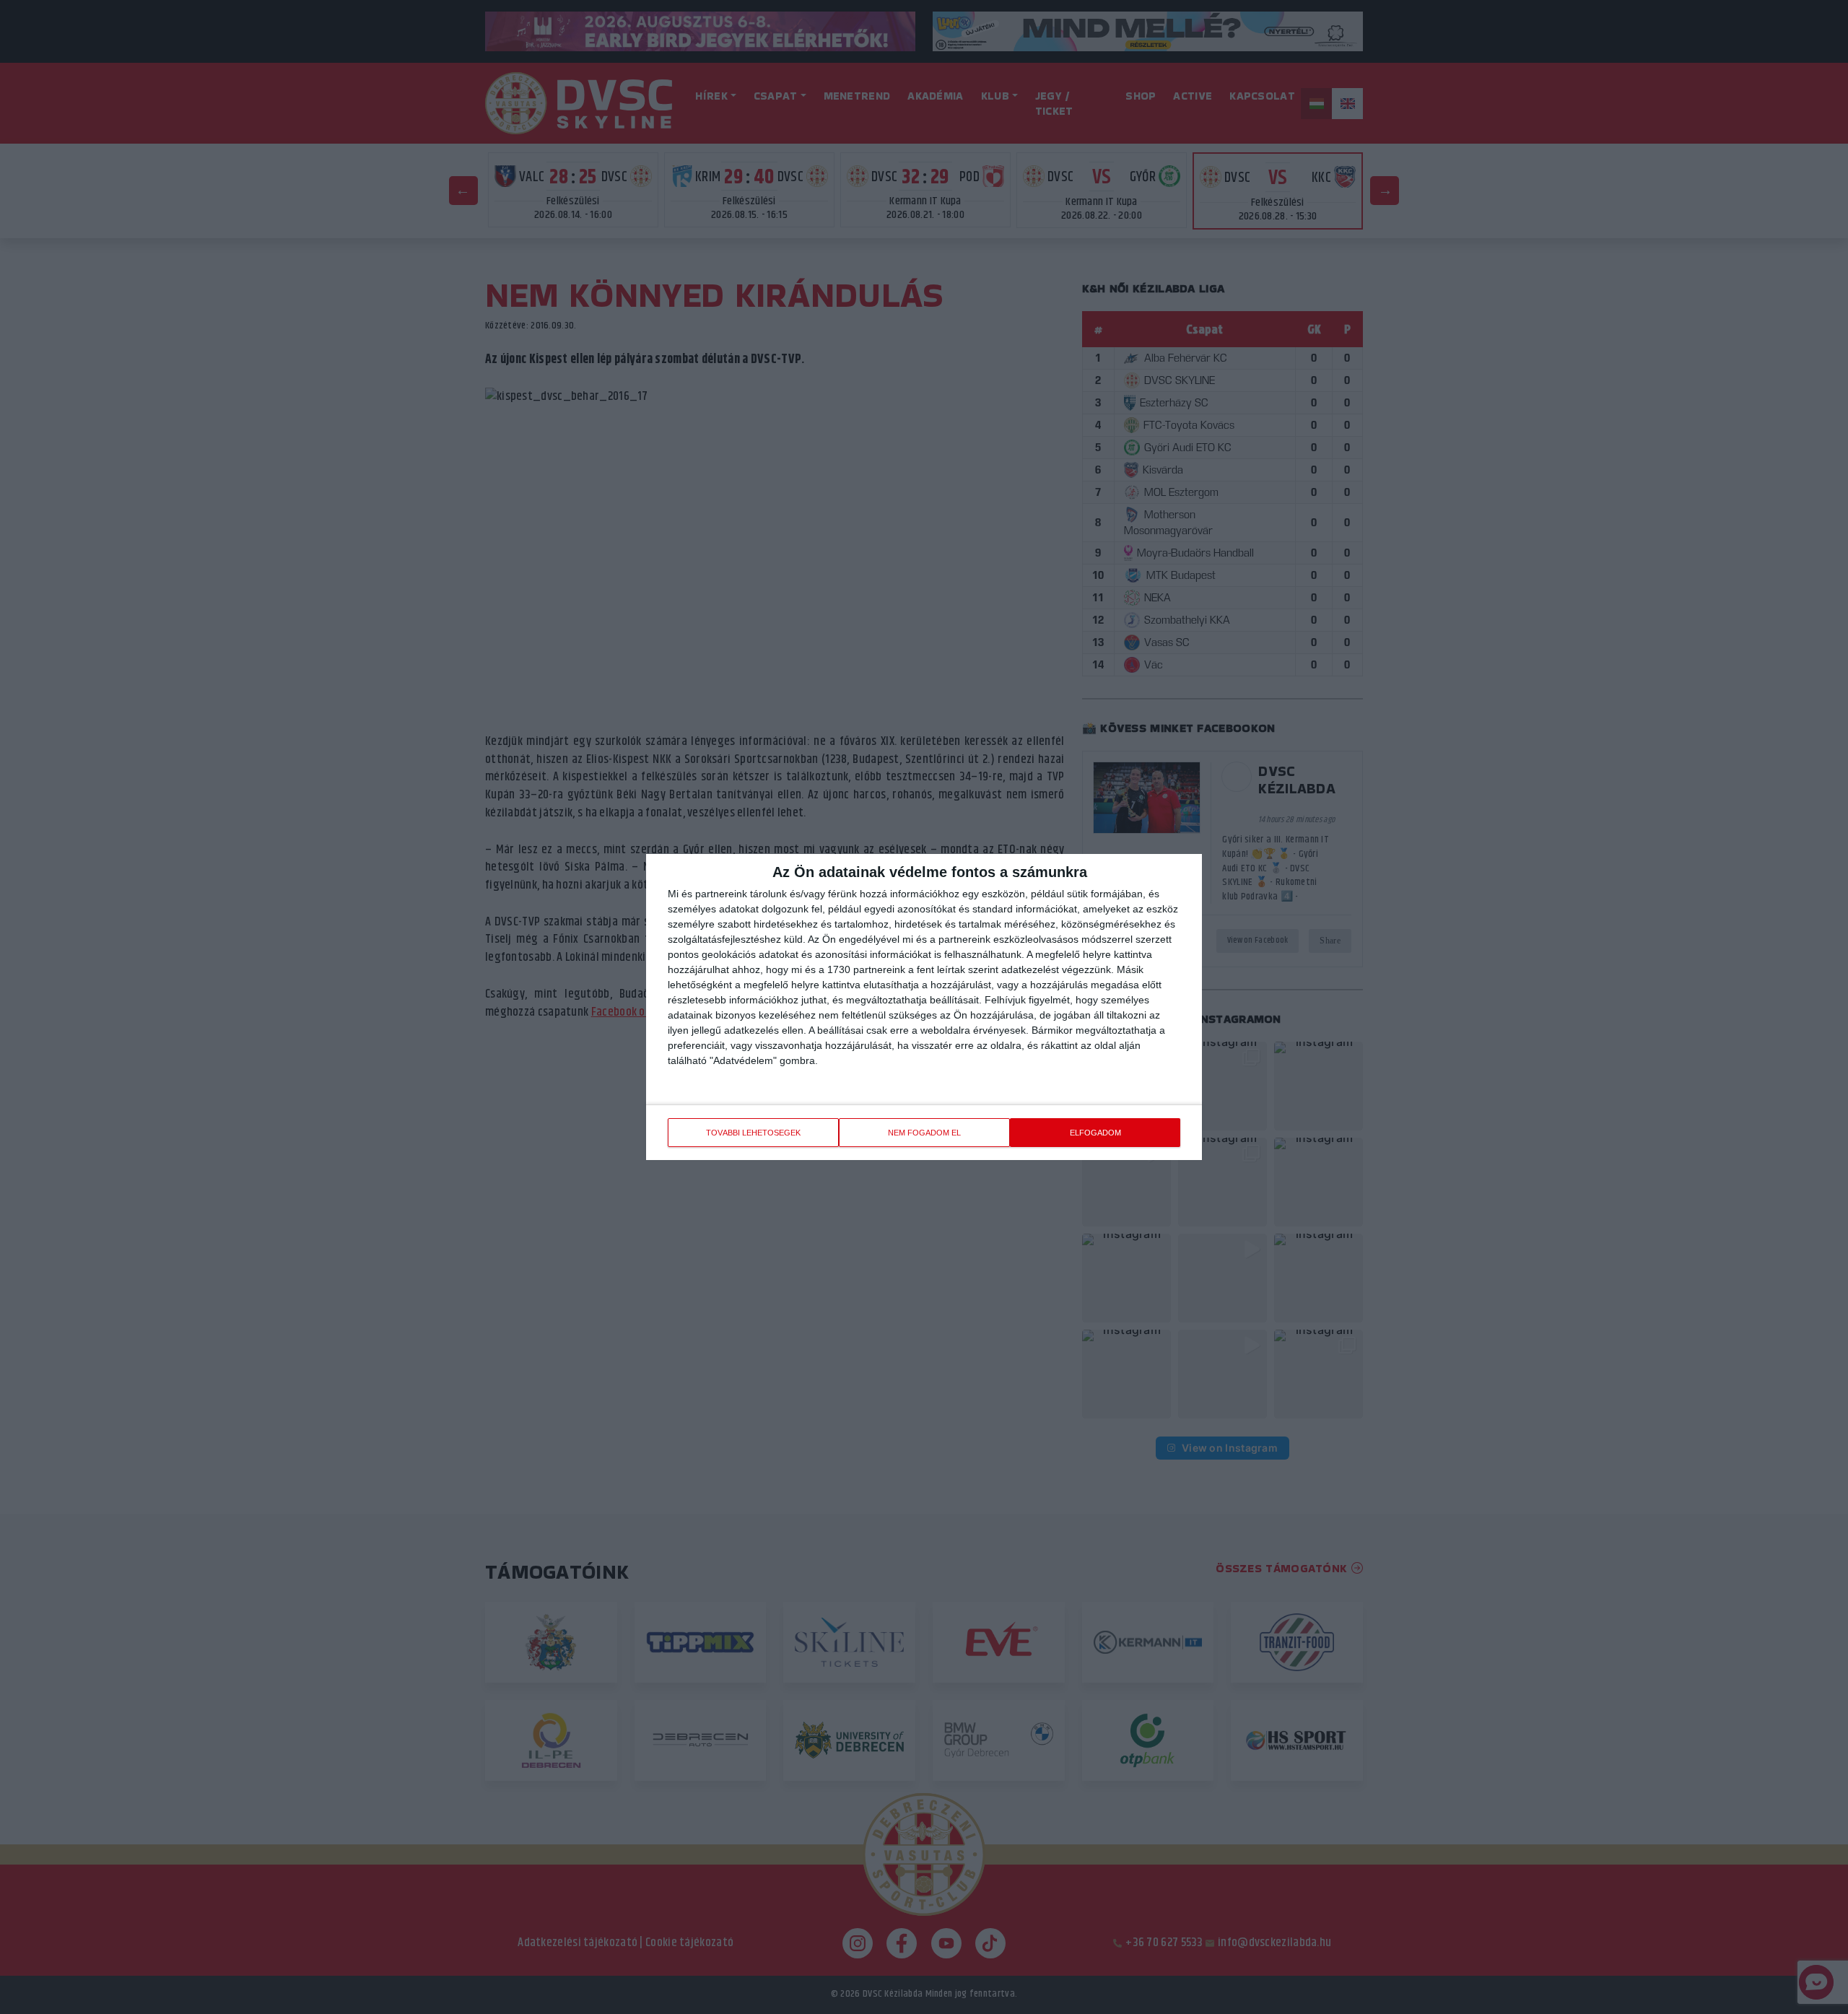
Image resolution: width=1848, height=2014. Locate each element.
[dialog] (924, 1007)
